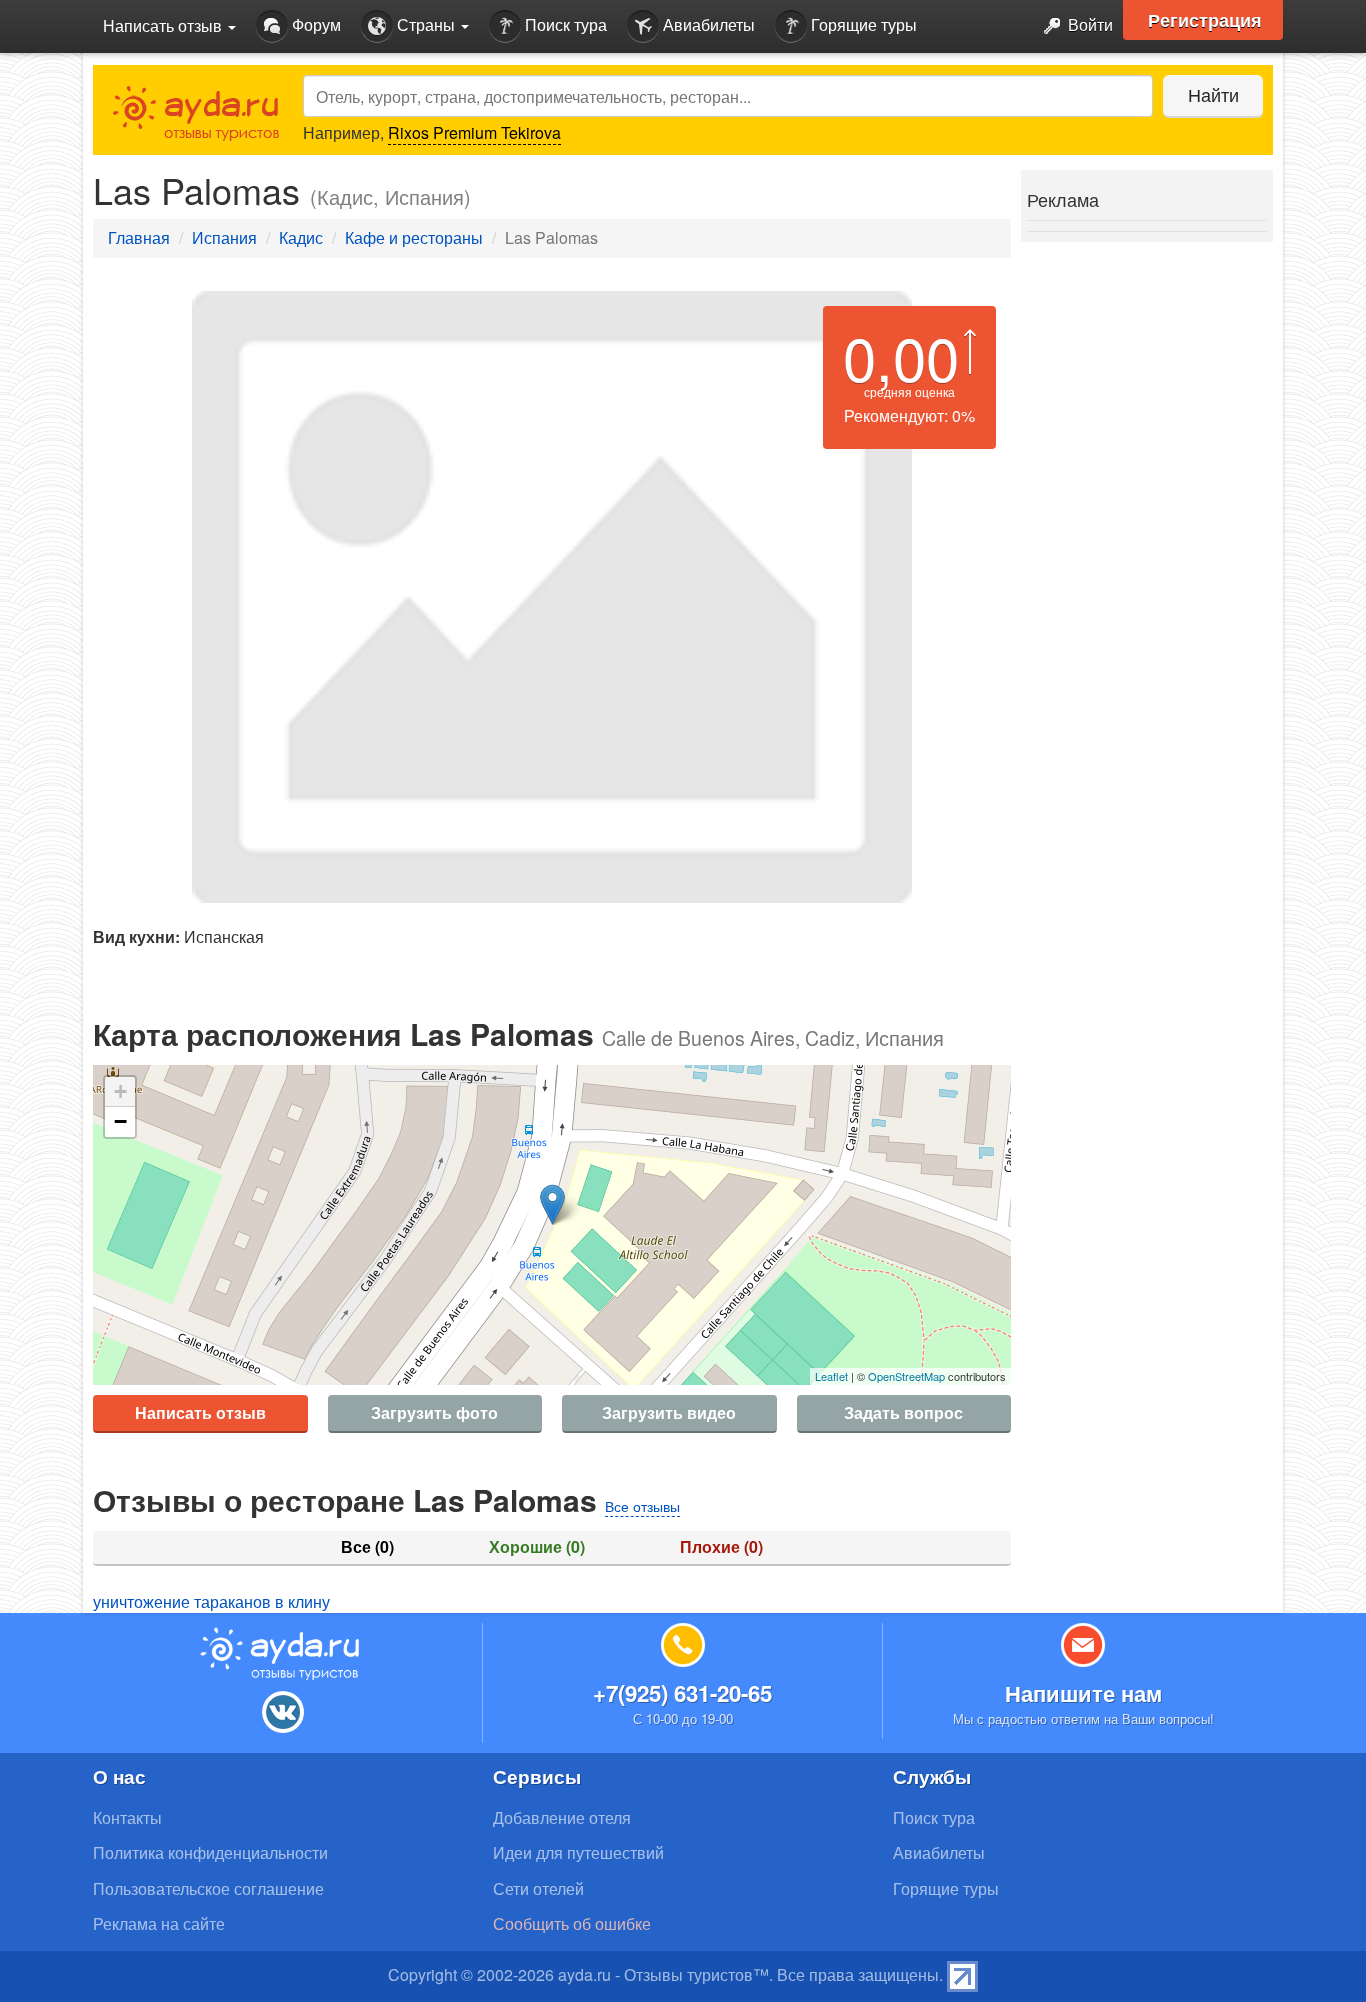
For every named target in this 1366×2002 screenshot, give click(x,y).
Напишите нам (1083, 1693)
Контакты (127, 1817)
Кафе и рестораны (414, 237)
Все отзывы (642, 1506)
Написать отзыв (200, 1412)
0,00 (901, 356)
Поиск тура (564, 24)
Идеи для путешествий (578, 1852)
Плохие (721, 1547)
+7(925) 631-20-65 (682, 1693)
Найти (1213, 94)
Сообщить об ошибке (572, 1923)
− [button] (120, 1121)
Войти (1088, 24)
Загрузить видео (669, 1412)
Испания (224, 237)
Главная (139, 237)
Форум (314, 24)
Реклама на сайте (159, 1923)
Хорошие (537, 1547)
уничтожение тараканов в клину (211, 1601)
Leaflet (831, 1376)
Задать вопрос (903, 1412)
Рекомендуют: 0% (909, 415)
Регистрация (1205, 20)
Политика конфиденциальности (210, 1852)
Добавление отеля (562, 1817)
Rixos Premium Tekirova (474, 132)
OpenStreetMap (906, 1376)
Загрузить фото (434, 1412)
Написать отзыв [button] (164, 25)
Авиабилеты (707, 24)
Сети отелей (538, 1888)
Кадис (301, 237)
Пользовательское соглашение (208, 1888)
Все (367, 1547)
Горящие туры (862, 24)
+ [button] (120, 1091)
